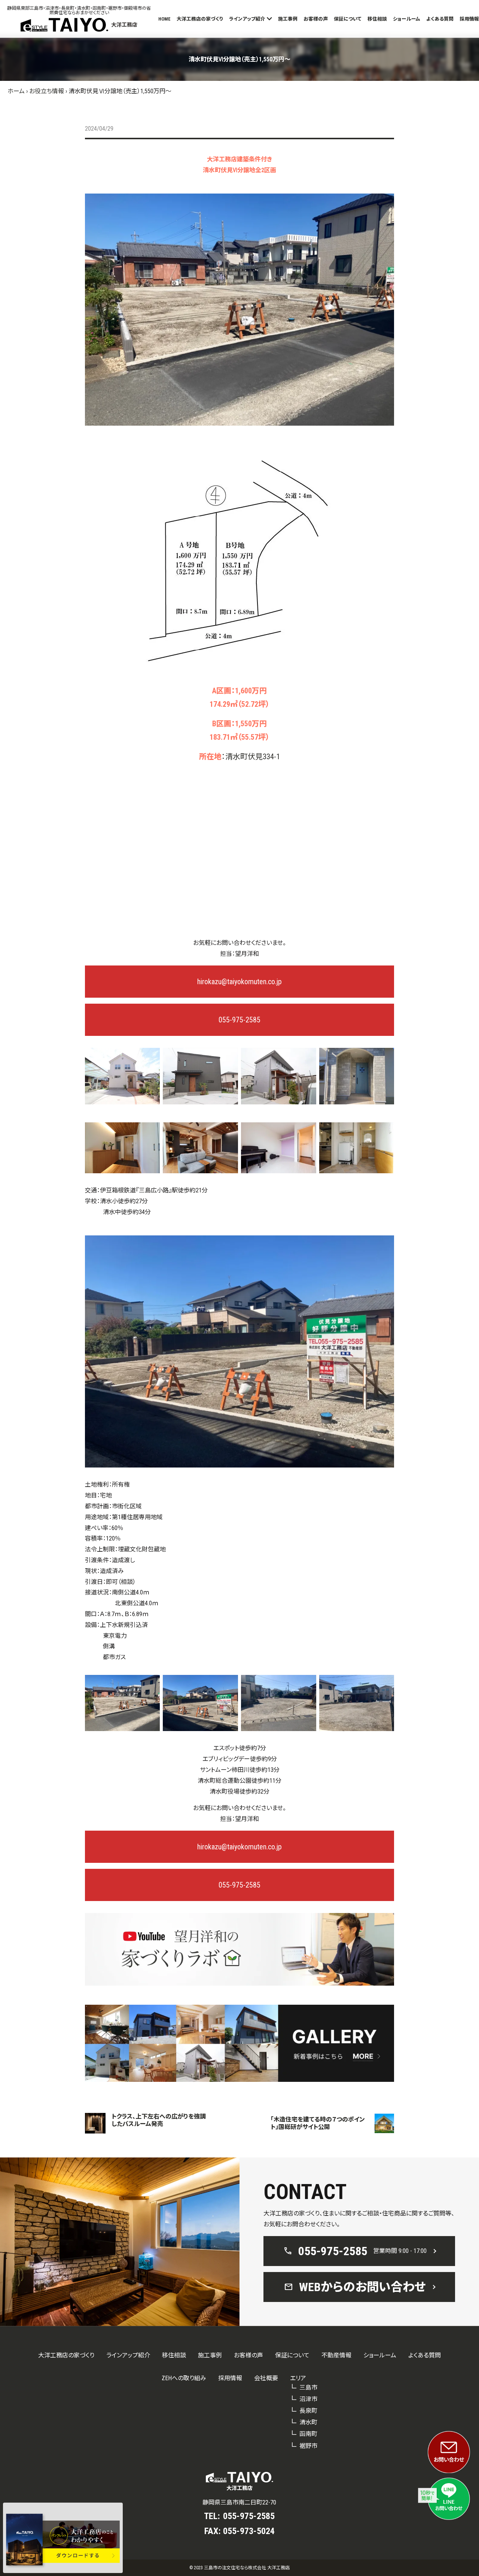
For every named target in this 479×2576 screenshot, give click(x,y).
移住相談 (377, 19)
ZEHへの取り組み (184, 2378)
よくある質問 (440, 19)
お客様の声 (316, 19)
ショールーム (407, 19)
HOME (164, 19)
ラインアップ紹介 (247, 19)
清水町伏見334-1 (253, 757)
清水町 (308, 2422)
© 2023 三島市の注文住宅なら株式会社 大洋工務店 (239, 2568)
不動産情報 (336, 2355)
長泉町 (308, 2411)
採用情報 (469, 19)
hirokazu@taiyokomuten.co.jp (239, 982)
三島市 (308, 2388)
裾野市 (308, 2446)
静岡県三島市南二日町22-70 (239, 2502)
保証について (348, 19)
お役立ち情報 (47, 91)
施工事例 (288, 19)
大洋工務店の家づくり (200, 19)
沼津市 (308, 2399)
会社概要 (266, 2378)
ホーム (16, 91)
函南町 (308, 2434)
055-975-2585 (239, 1020)
